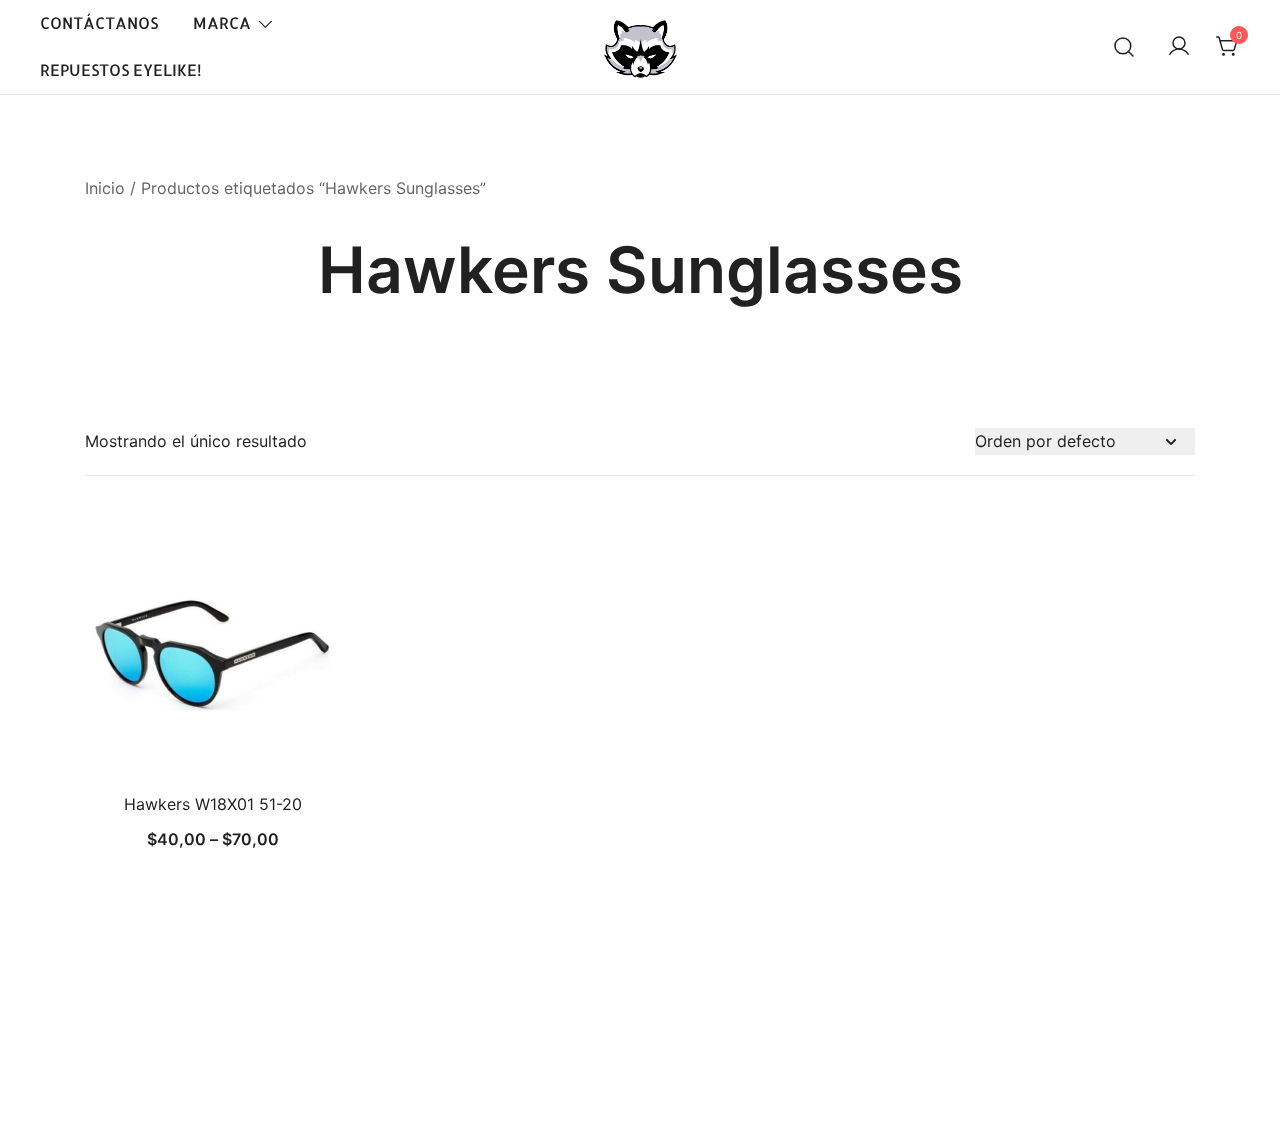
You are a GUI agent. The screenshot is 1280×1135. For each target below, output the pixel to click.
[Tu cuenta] (1179, 47)
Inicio (105, 188)
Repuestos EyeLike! (121, 69)
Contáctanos (99, 22)
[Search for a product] (1124, 47)
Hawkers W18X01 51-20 (213, 804)
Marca (222, 22)
